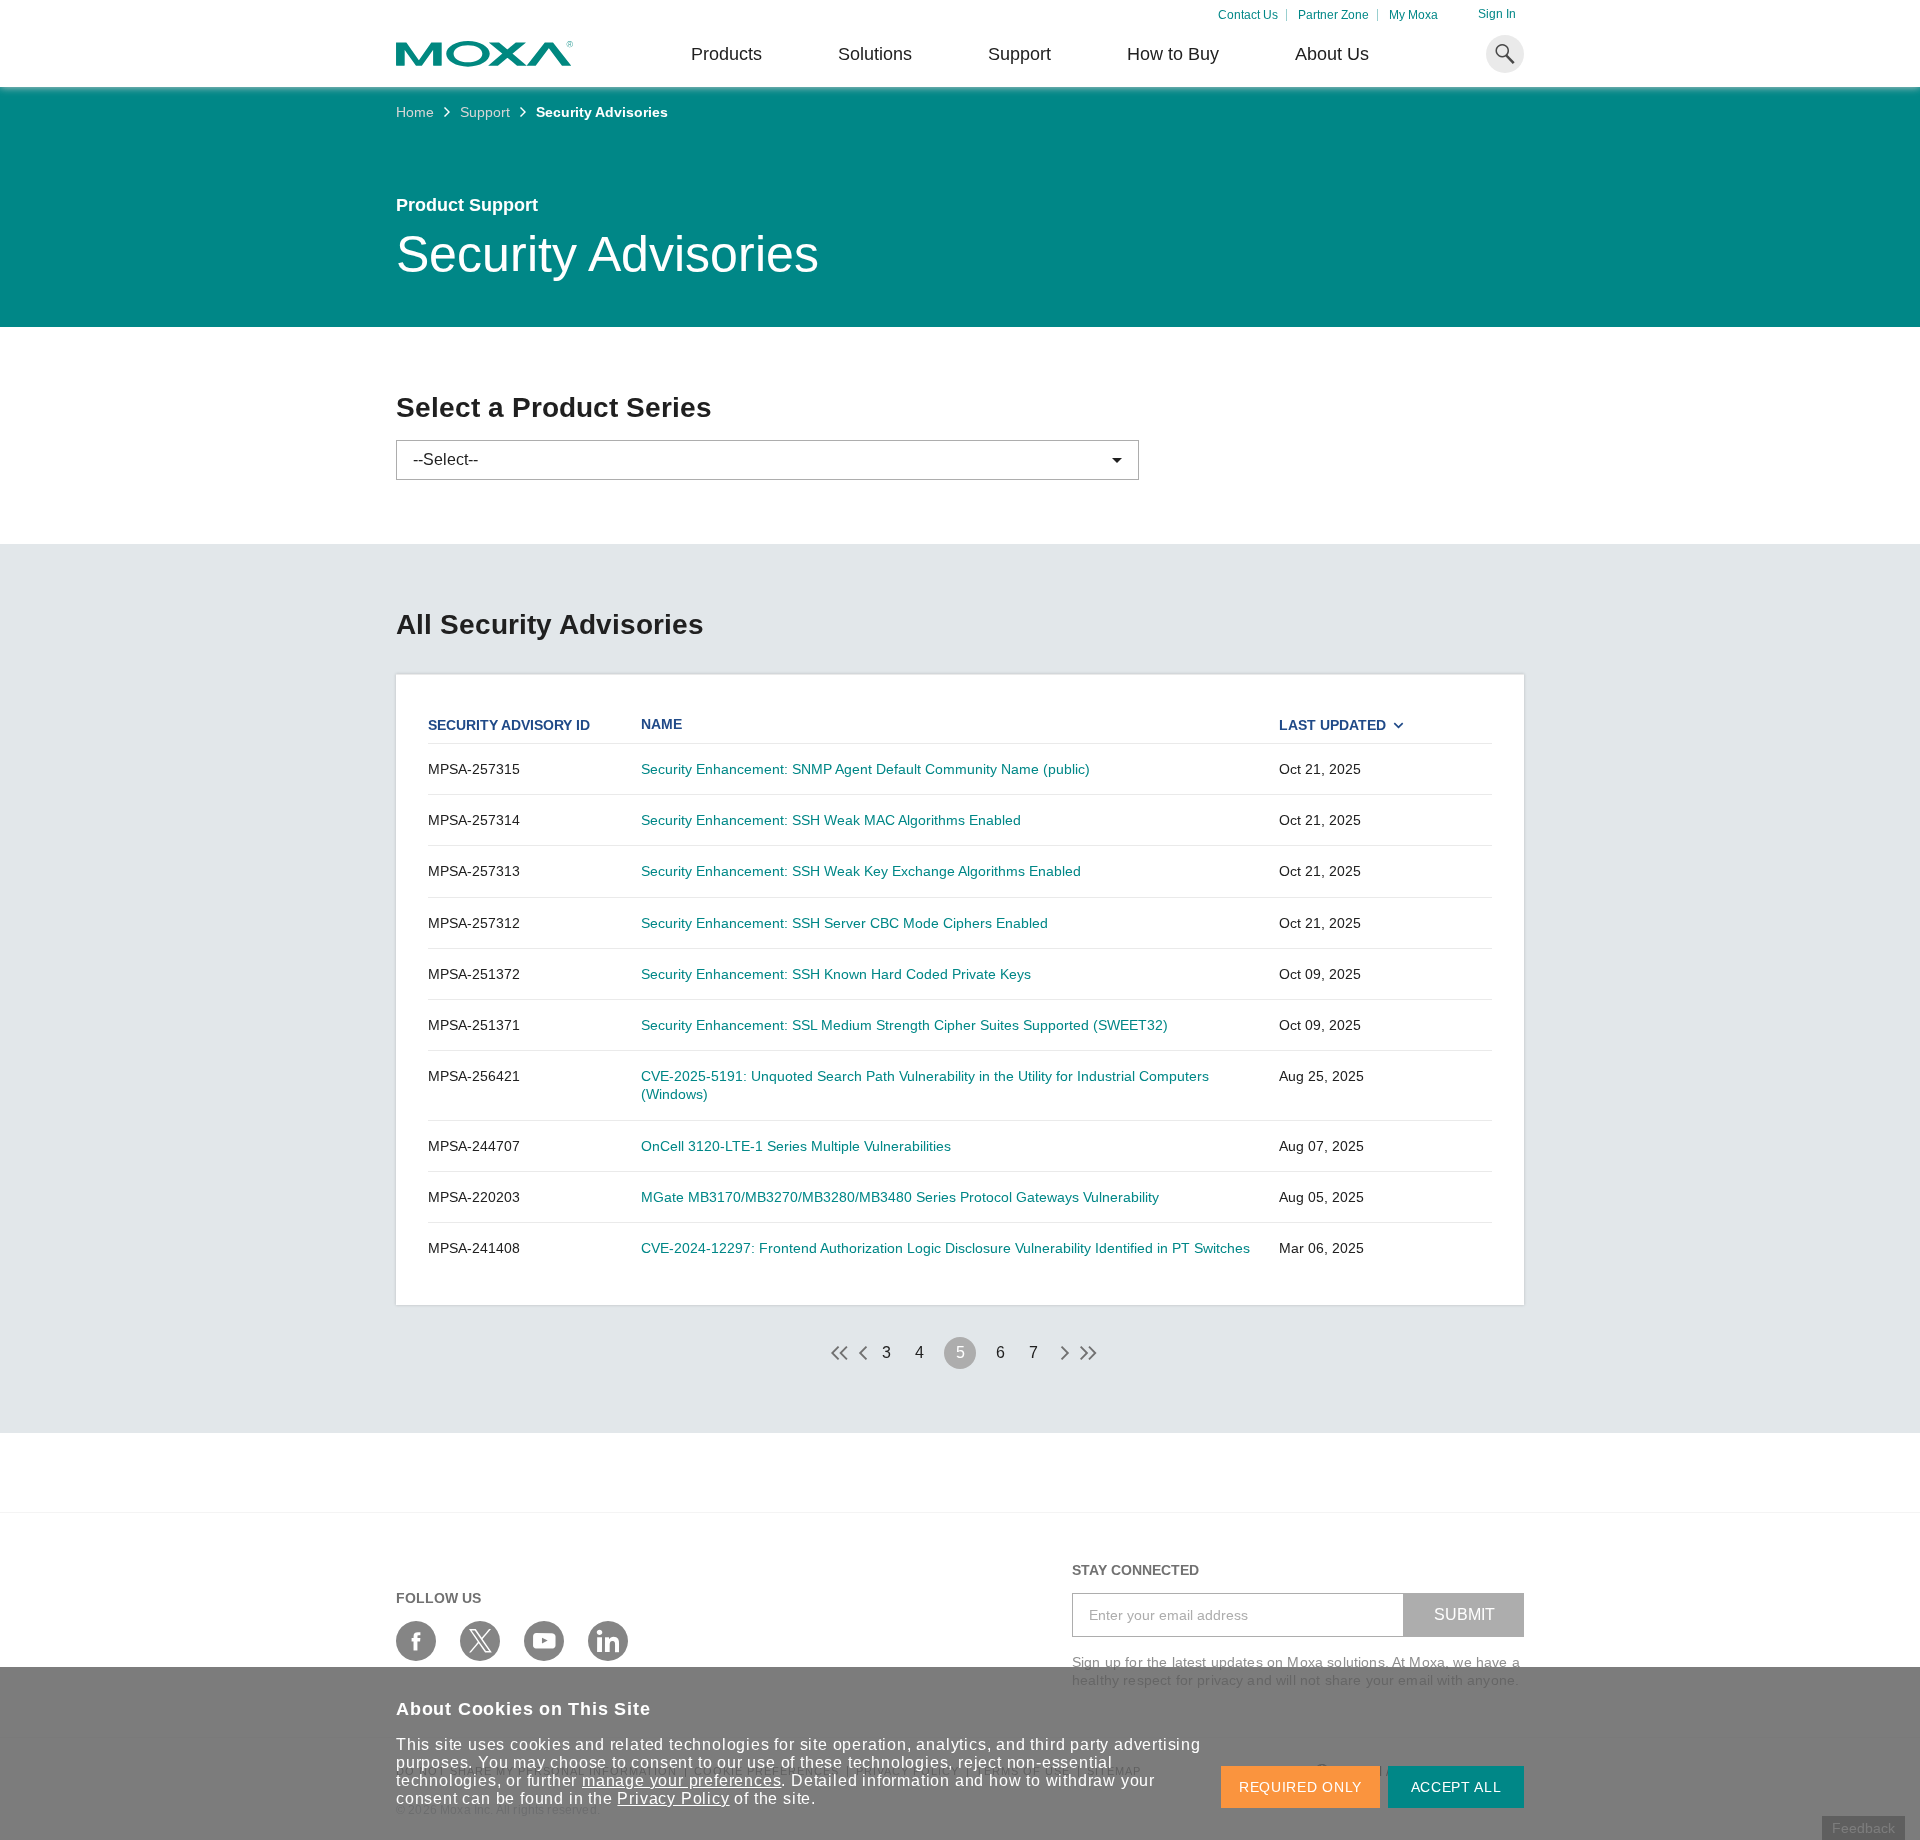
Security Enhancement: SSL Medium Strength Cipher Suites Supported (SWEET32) (904, 1025)
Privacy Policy (673, 1798)
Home (415, 112)
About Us (1332, 54)
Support (1019, 54)
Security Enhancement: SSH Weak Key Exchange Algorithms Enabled (861, 871)
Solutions (875, 54)
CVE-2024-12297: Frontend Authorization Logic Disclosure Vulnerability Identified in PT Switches (945, 1248)
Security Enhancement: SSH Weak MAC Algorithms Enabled (831, 820)
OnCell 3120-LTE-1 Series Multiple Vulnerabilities (796, 1146)
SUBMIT (1464, 1614)
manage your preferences (681, 1780)
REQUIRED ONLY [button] (1300, 1787)
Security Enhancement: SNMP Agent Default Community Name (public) (865, 769)
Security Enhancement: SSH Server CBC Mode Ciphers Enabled (844, 923)
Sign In (1497, 14)
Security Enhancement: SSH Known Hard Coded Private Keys (836, 974)
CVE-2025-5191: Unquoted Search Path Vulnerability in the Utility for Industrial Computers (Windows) (925, 1085)
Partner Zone (1333, 15)
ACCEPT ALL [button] (1456, 1787)
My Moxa (1413, 15)
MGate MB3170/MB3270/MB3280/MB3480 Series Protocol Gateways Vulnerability (900, 1197)
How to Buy (1173, 54)
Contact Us (1248, 15)
